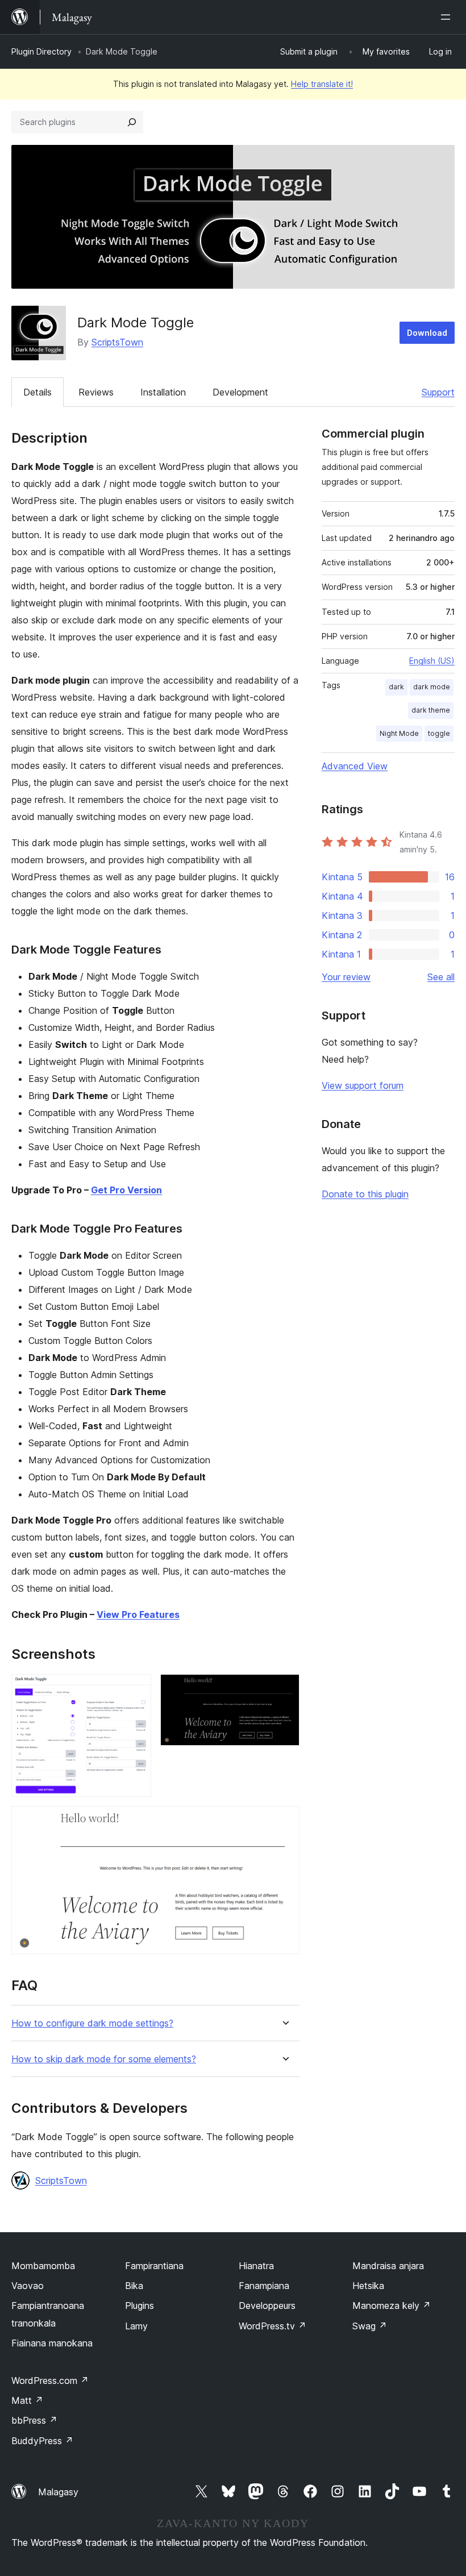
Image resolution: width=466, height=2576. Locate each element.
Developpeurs (267, 2306)
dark (396, 687)
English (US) (432, 661)
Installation (163, 392)
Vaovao (28, 2286)
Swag (370, 2326)
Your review (346, 977)
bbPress (34, 2420)
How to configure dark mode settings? (92, 2023)
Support (438, 392)
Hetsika (368, 2286)
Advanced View (355, 766)
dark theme (431, 710)
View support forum (363, 1085)
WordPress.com (50, 2381)
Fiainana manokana (52, 2343)
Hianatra (256, 2266)
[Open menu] (448, 17)
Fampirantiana (154, 2266)
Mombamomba (43, 2266)
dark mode (432, 687)
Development (240, 392)
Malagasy (58, 2492)
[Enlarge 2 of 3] (284, 1689)
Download (427, 333)
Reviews (96, 392)
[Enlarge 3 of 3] (284, 1821)
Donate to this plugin (365, 1194)
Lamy (136, 2326)
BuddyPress (42, 2441)
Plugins (140, 2306)
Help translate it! (322, 84)
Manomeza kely (392, 2306)
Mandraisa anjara (388, 2266)
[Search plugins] (132, 122)
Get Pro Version (126, 1190)
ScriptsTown (117, 342)
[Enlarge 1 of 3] (136, 1689)
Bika (134, 2286)
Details (38, 392)
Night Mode (399, 733)
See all (441, 977)
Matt (27, 2400)
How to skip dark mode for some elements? (104, 2059)
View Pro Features (138, 1614)
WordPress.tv (272, 2326)
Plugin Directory (41, 51)
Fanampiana (264, 2286)
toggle (439, 733)
